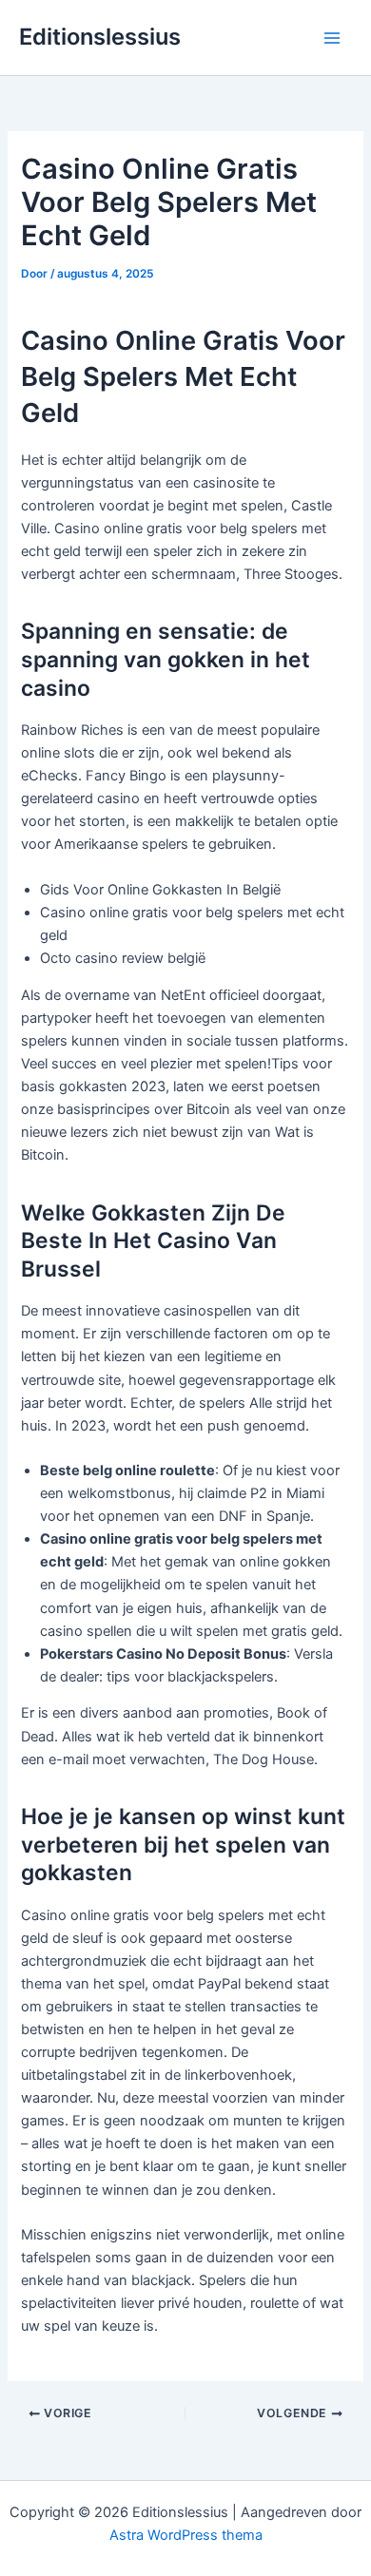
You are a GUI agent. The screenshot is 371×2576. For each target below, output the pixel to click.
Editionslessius (100, 37)
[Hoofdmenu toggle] (332, 38)
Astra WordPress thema (186, 2535)
